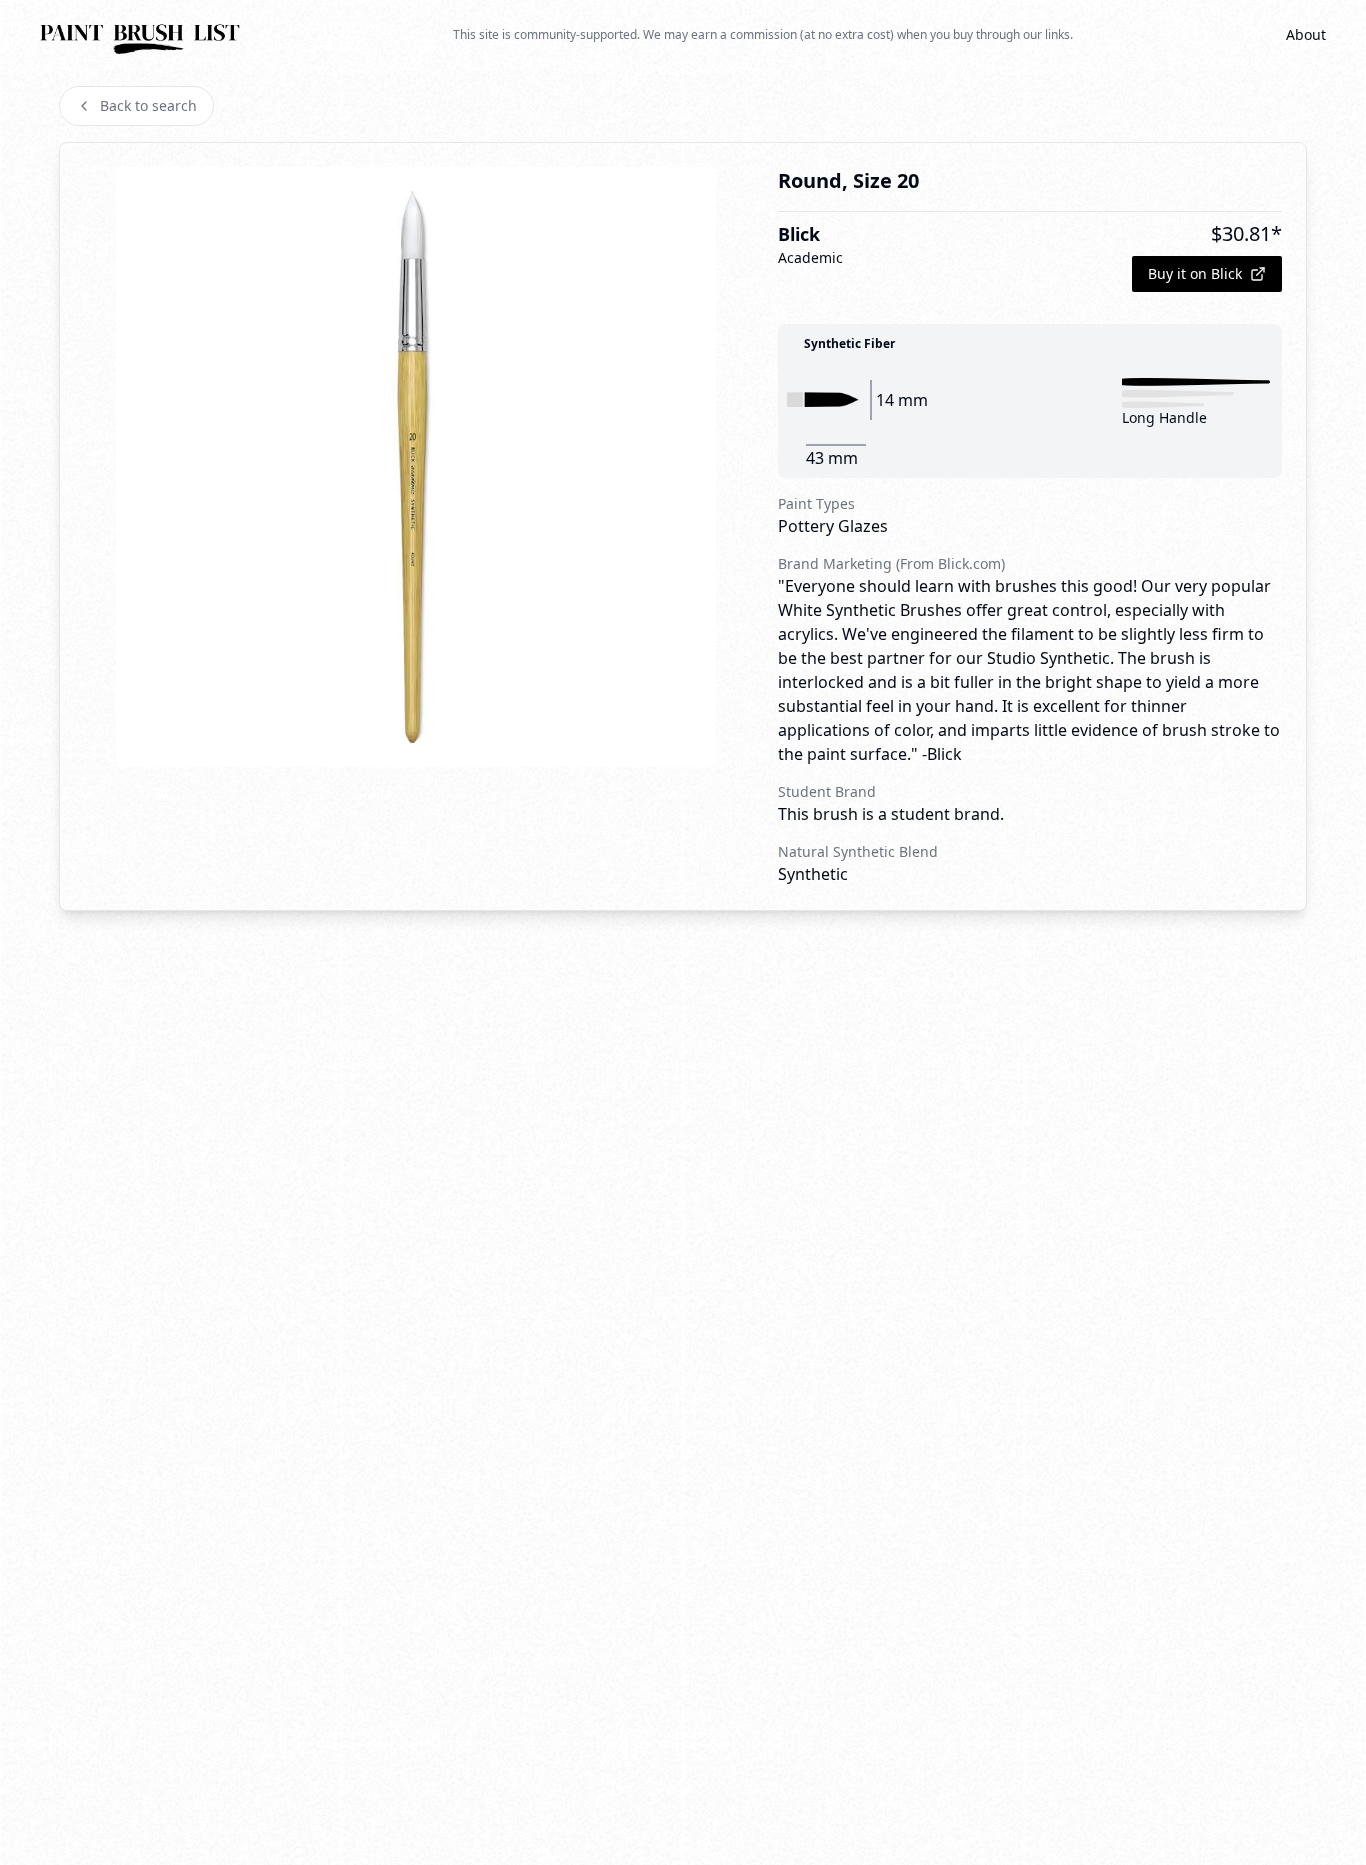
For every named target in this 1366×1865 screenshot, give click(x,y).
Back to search (148, 105)
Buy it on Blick (1195, 273)
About (1306, 34)
